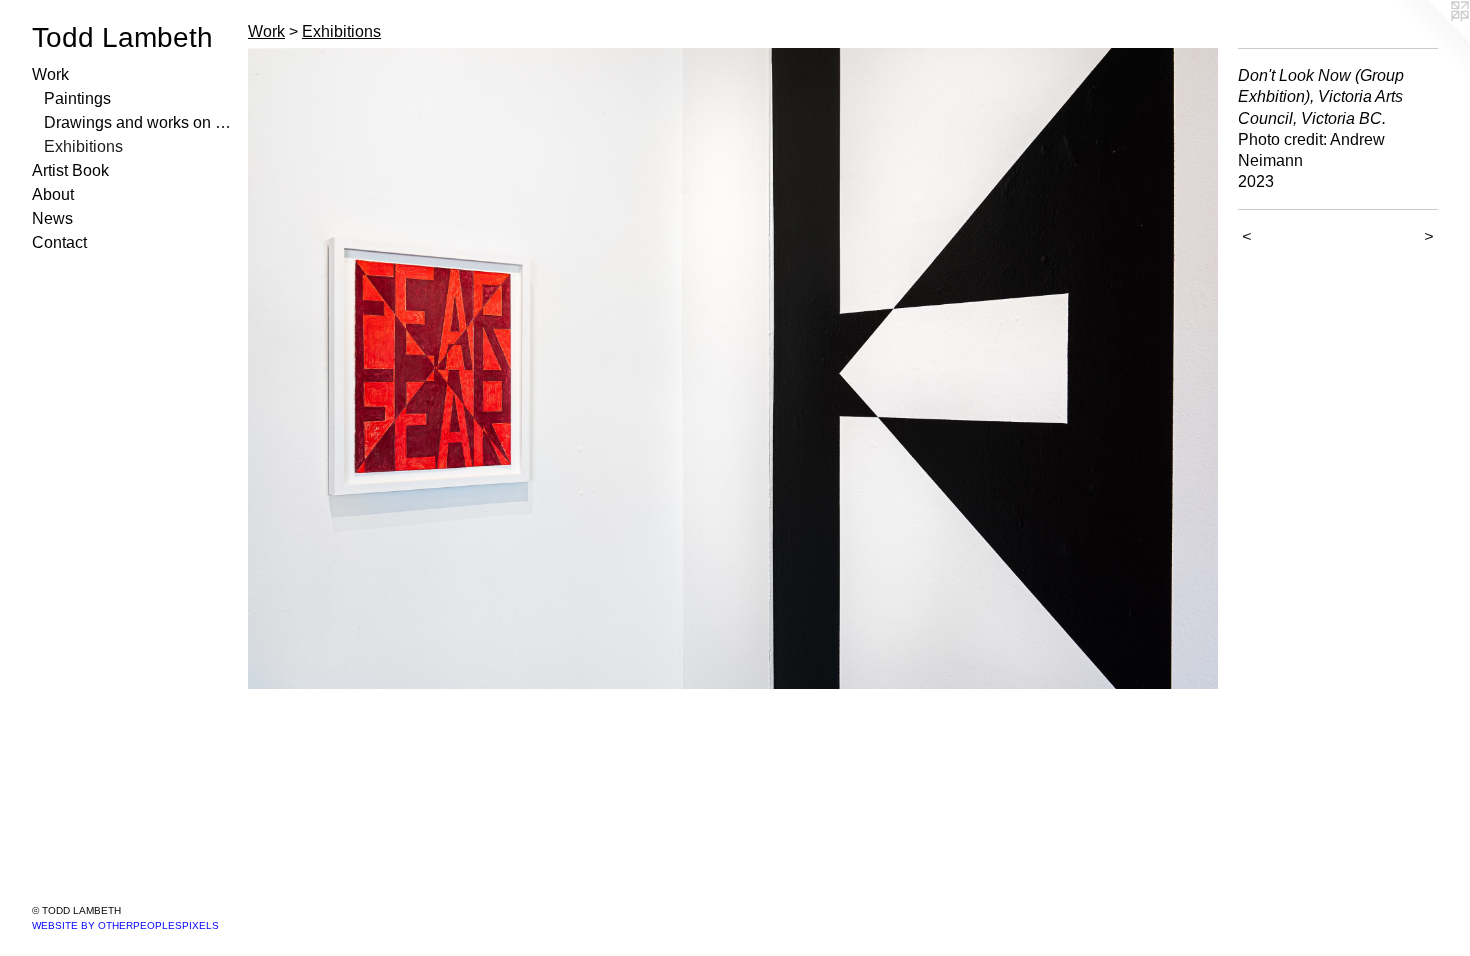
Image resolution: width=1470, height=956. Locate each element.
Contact (59, 242)
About (53, 194)
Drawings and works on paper (138, 122)
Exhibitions (83, 146)
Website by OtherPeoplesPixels (125, 925)
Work (50, 74)
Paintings (77, 98)
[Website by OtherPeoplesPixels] (1430, 40)
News (52, 218)
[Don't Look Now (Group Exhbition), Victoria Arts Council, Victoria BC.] (733, 368)
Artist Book (70, 170)
